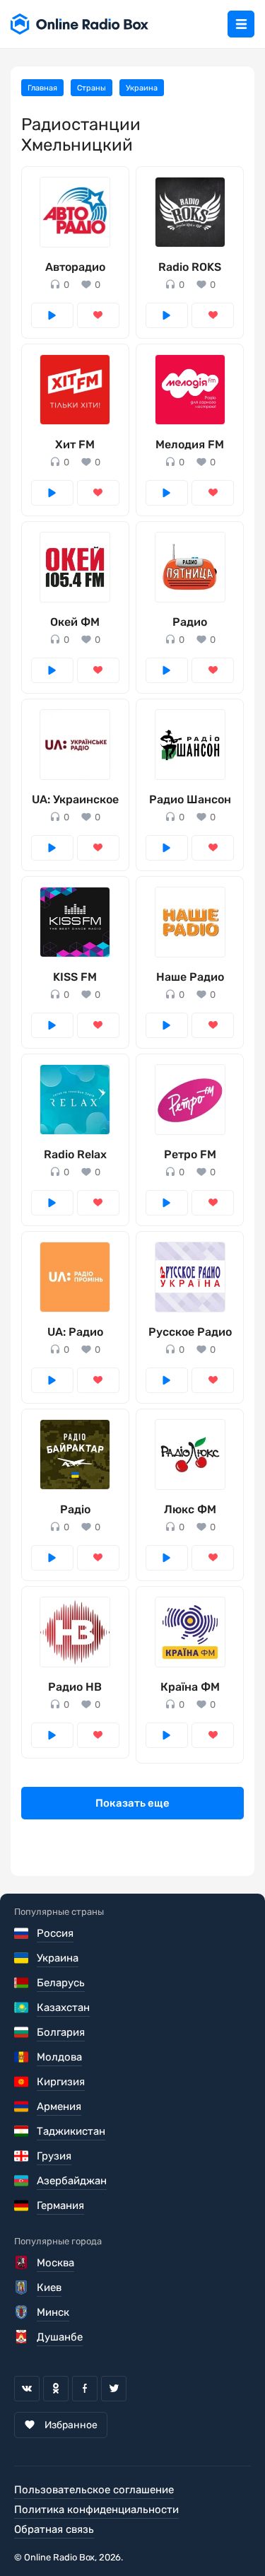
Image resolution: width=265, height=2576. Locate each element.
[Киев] (22, 2287)
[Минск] (22, 2312)
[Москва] (22, 2263)
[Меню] (241, 24)
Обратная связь (54, 2529)
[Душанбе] (22, 2337)
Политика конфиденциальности (96, 2510)
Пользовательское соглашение (94, 2490)
